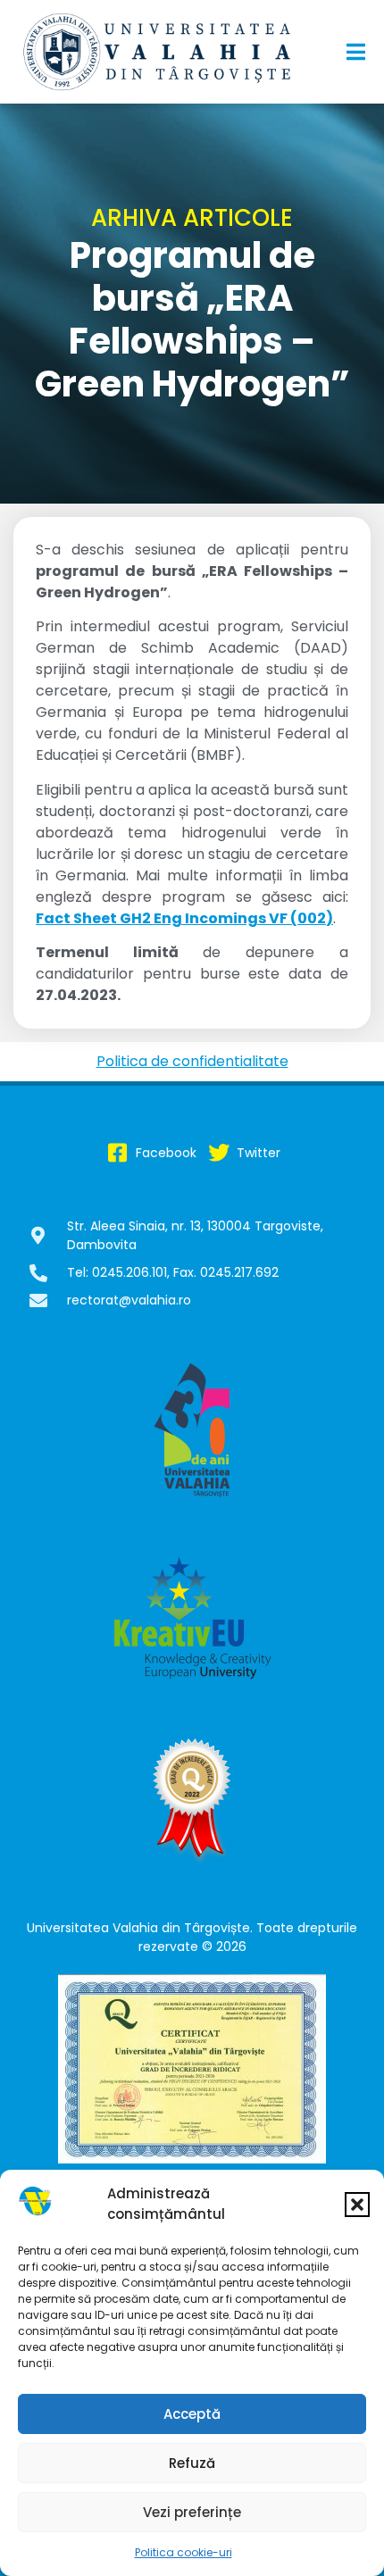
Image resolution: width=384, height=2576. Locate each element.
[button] (357, 2205)
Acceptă (192, 2414)
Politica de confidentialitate (192, 1061)
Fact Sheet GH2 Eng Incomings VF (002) (184, 918)
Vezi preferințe (192, 2512)
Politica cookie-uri (184, 2552)
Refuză (192, 2463)
